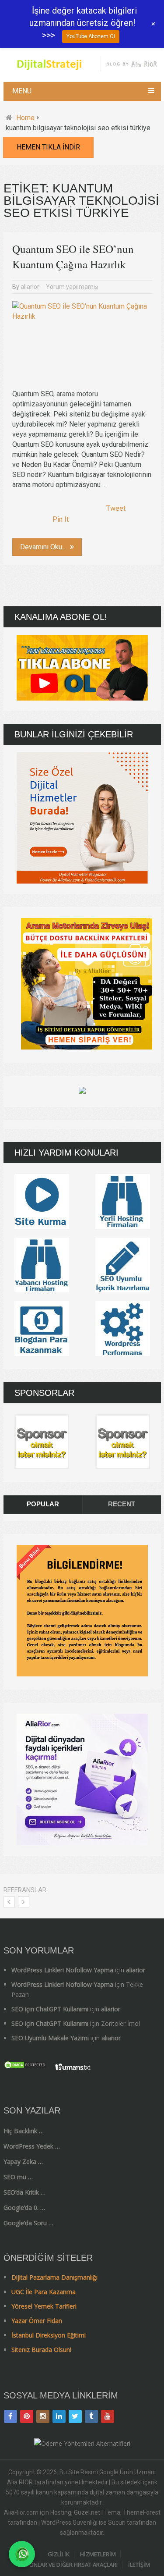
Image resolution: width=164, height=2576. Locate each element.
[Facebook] (10, 2416)
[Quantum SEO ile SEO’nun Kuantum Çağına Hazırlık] (82, 341)
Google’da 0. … (24, 2208)
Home (25, 118)
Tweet (116, 508)
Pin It (61, 519)
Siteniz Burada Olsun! (41, 2350)
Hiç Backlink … (24, 2131)
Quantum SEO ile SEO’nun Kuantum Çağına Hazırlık (73, 256)
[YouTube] (108, 2416)
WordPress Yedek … (32, 2146)
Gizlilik (59, 2554)
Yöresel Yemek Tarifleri (44, 2306)
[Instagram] (43, 2416)
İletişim (139, 2565)
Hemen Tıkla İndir (48, 147)
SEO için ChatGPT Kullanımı (50, 2009)
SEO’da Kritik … (24, 2192)
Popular (43, 1504)
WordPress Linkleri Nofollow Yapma (62, 1970)
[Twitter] (75, 2416)
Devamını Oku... (44, 547)
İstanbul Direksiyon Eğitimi (49, 2335)
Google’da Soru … (28, 2223)
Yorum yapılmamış (72, 287)
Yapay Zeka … (23, 2161)
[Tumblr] (91, 2416)
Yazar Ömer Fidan (37, 2321)
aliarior (30, 287)
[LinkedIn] (59, 2416)
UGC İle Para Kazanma (44, 2292)
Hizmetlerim (98, 2554)
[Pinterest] (27, 2416)
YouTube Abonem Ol (91, 36)
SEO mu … (18, 2177)
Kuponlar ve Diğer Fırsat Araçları (68, 2565)
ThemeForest (142, 2512)
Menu (22, 91)
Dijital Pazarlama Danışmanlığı (54, 2277)
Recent (122, 1504)
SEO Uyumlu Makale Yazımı (50, 2038)
